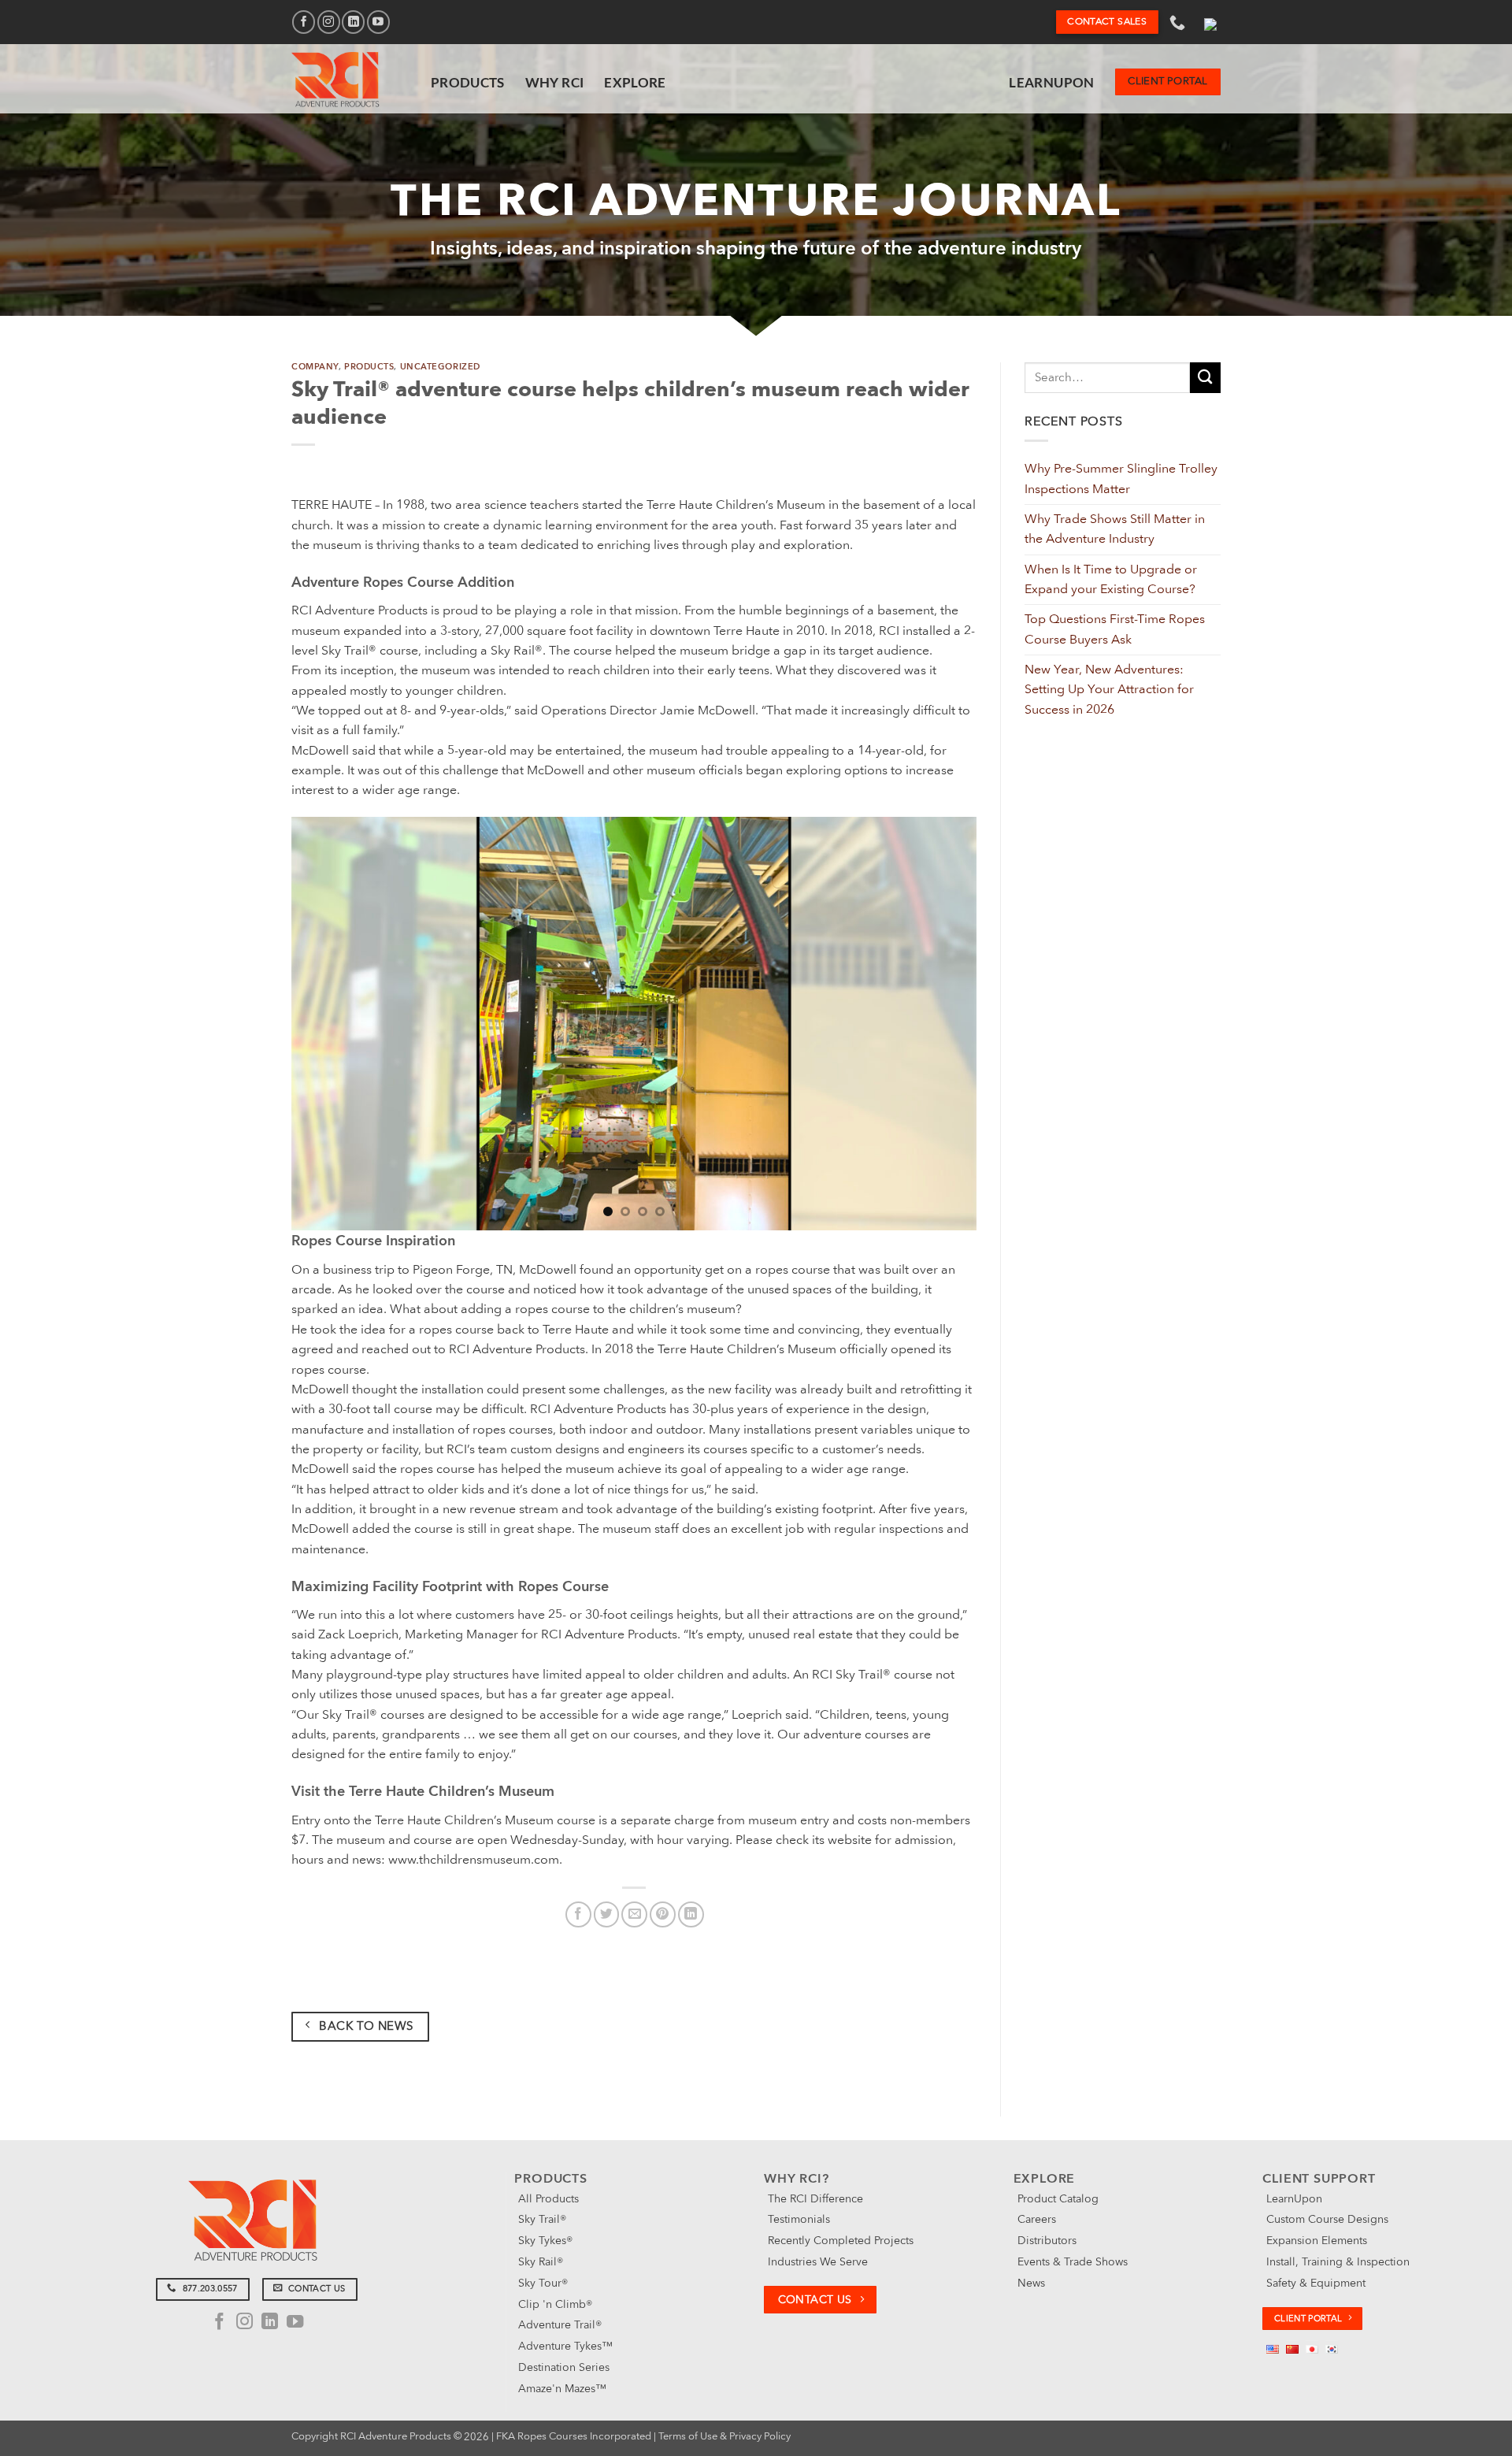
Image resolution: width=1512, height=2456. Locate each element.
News (1031, 2283)
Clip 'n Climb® (555, 2304)
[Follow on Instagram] (329, 22)
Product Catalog (1058, 2199)
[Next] (943, 1024)
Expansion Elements (1317, 2241)
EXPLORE (635, 82)
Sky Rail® (541, 2262)
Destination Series (564, 2367)
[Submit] (1205, 378)
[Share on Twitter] (607, 1914)
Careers (1037, 2219)
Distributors (1047, 2241)
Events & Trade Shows (1073, 2262)
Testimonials (799, 2219)
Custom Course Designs (1327, 2219)
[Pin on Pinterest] (663, 1914)
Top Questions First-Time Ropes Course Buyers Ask (1115, 629)
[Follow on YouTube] (378, 22)
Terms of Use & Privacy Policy (724, 2436)
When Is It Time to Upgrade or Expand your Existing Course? (1111, 579)
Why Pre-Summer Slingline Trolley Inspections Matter (1121, 479)
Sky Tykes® (545, 2241)
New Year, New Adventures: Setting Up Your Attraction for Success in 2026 (1109, 690)
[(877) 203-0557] (1179, 22)
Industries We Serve (818, 2262)
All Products (548, 2199)
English (1210, 22)
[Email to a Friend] (634, 1914)
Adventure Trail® (560, 2325)
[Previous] (325, 1024)
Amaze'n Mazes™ (562, 2389)
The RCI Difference (815, 2199)
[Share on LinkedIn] (691, 1914)
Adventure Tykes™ (565, 2346)
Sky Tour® (543, 2283)
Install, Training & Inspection (1338, 2262)
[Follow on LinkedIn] (353, 22)
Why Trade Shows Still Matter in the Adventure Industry (1115, 529)
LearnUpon (1051, 82)
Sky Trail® (542, 2219)
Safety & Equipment (1316, 2283)
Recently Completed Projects (841, 2241)
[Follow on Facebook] (304, 22)
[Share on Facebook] (578, 1914)
